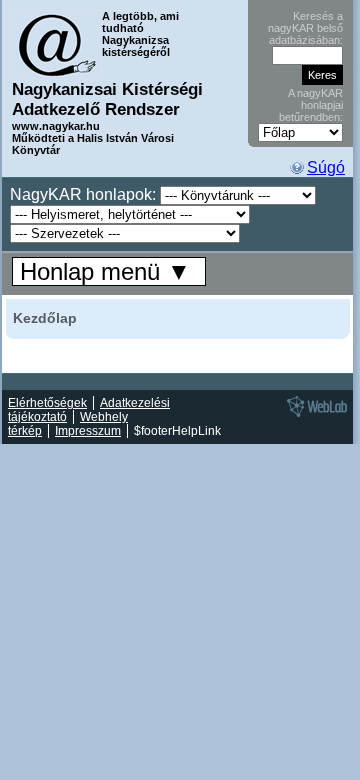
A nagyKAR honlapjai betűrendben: (311, 105)
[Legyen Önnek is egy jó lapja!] (314, 416)
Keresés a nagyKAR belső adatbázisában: (305, 28)
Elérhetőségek (47, 403)
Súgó (326, 167)
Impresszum (88, 431)
